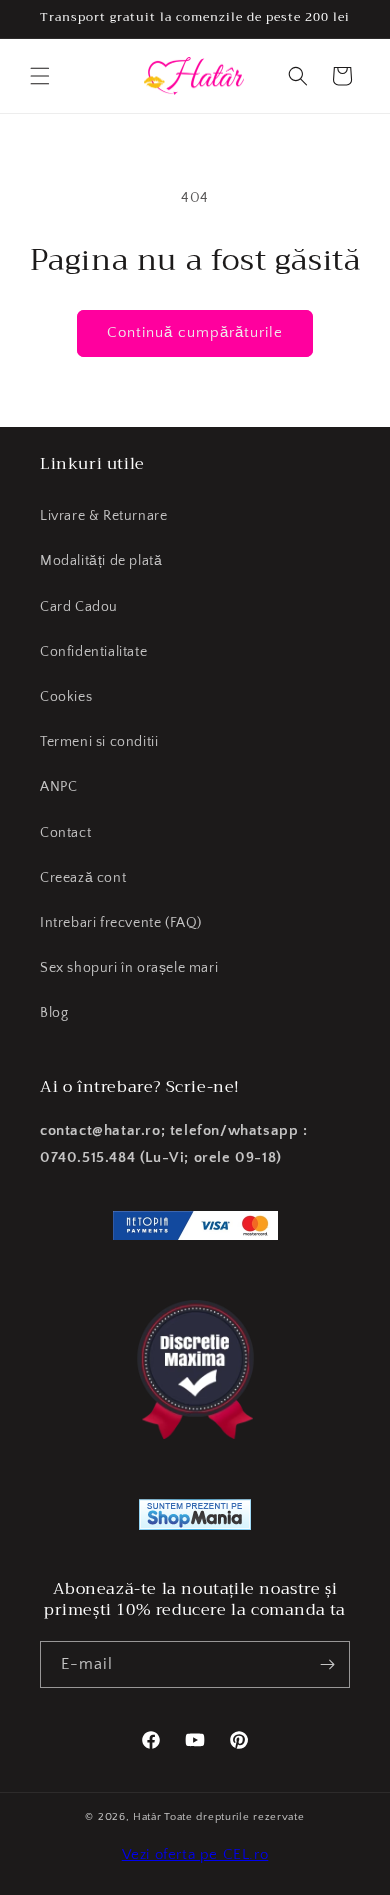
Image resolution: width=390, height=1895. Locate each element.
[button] (40, 76)
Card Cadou (79, 607)
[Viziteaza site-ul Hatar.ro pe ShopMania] (195, 1519)
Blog (54, 1013)
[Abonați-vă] (327, 1664)
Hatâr (147, 1817)
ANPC (58, 787)
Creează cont (83, 878)
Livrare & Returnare (103, 516)
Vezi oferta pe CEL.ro (195, 1854)
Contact (65, 833)
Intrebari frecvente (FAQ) (121, 923)
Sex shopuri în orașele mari (129, 968)
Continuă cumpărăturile (195, 332)
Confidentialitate (93, 652)
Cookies (66, 697)
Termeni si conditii (99, 742)
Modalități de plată (101, 561)
